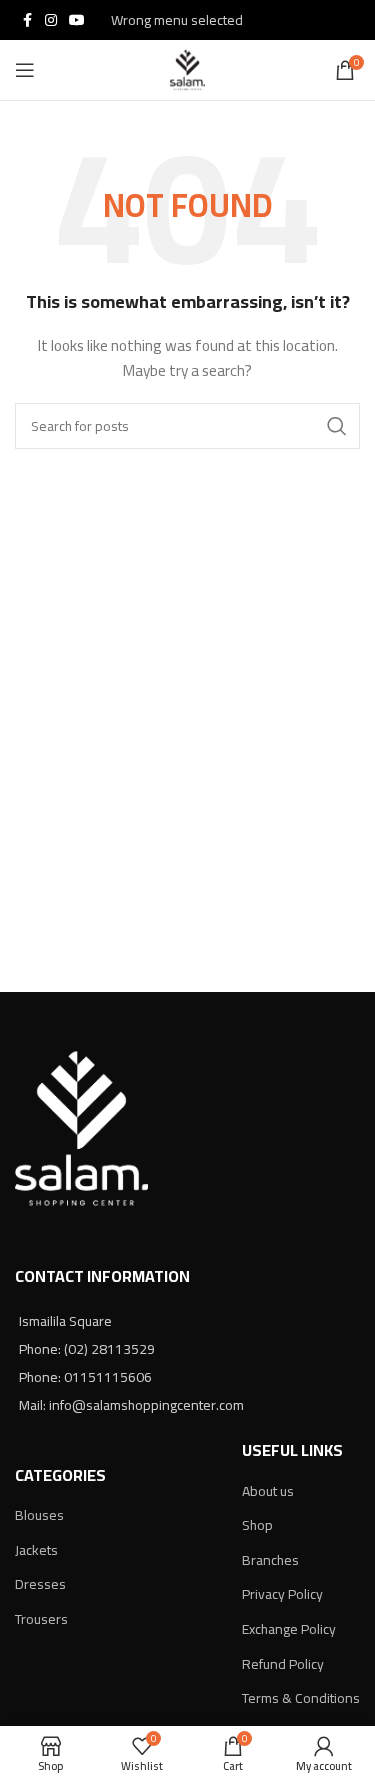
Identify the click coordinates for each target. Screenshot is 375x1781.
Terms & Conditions (301, 1698)
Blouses (39, 1515)
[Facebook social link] (27, 20)
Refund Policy (283, 1664)
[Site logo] (187, 69)
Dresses (40, 1584)
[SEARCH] (337, 426)
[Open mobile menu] (25, 70)
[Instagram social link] (51, 20)
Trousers (41, 1619)
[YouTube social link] (77, 20)
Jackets (36, 1550)
